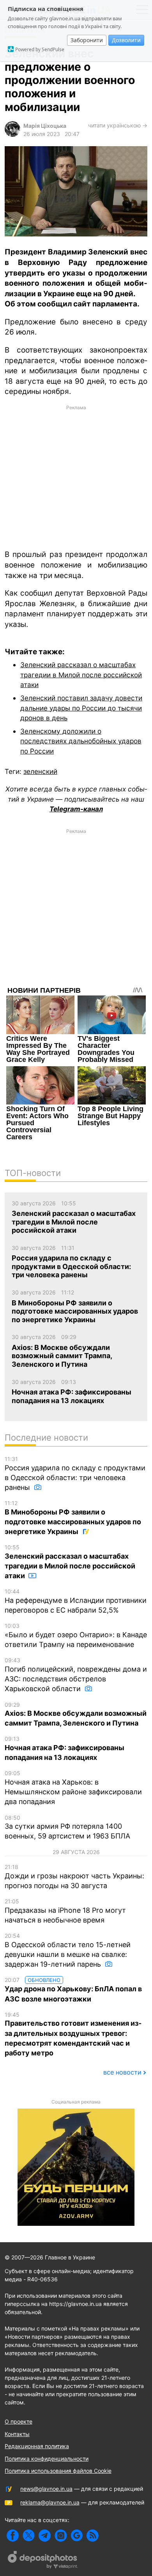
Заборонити (87, 40)
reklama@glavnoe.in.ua (50, 2502)
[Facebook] (13, 2536)
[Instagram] (61, 2536)
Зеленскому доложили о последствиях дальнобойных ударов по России (81, 741)
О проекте (19, 2421)
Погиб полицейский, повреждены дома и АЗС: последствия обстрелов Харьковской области (76, 1675)
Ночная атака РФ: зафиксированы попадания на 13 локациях (65, 1748)
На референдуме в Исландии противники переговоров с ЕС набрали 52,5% (76, 1601)
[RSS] (93, 2536)
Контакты (17, 2434)
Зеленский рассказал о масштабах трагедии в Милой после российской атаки (81, 675)
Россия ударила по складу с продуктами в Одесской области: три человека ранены (75, 1473)
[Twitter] (29, 2536)
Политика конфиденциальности (47, 2459)
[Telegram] (45, 2536)
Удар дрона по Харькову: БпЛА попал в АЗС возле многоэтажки (73, 1990)
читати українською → (118, 125)
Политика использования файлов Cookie (58, 2471)
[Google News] (77, 2536)
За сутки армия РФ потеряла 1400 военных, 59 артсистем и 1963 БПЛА (67, 1827)
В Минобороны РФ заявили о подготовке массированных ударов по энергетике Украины (73, 1518)
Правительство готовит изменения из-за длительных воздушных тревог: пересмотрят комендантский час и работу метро (73, 2034)
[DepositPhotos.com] (43, 2561)
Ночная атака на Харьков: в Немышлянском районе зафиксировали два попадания (73, 1788)
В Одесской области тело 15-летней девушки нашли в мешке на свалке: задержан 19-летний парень (68, 1950)
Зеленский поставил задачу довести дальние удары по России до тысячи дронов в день (81, 708)
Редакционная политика (37, 2446)
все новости (122, 2072)
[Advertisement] (76, 477)
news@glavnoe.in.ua (46, 2489)
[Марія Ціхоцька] (12, 135)
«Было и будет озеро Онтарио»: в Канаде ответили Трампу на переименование (76, 1635)
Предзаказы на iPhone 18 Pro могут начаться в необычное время (65, 1911)
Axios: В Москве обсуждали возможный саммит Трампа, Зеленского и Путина (76, 1714)
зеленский (40, 771)
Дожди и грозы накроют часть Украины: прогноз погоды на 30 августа (74, 1877)
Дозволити (126, 40)
